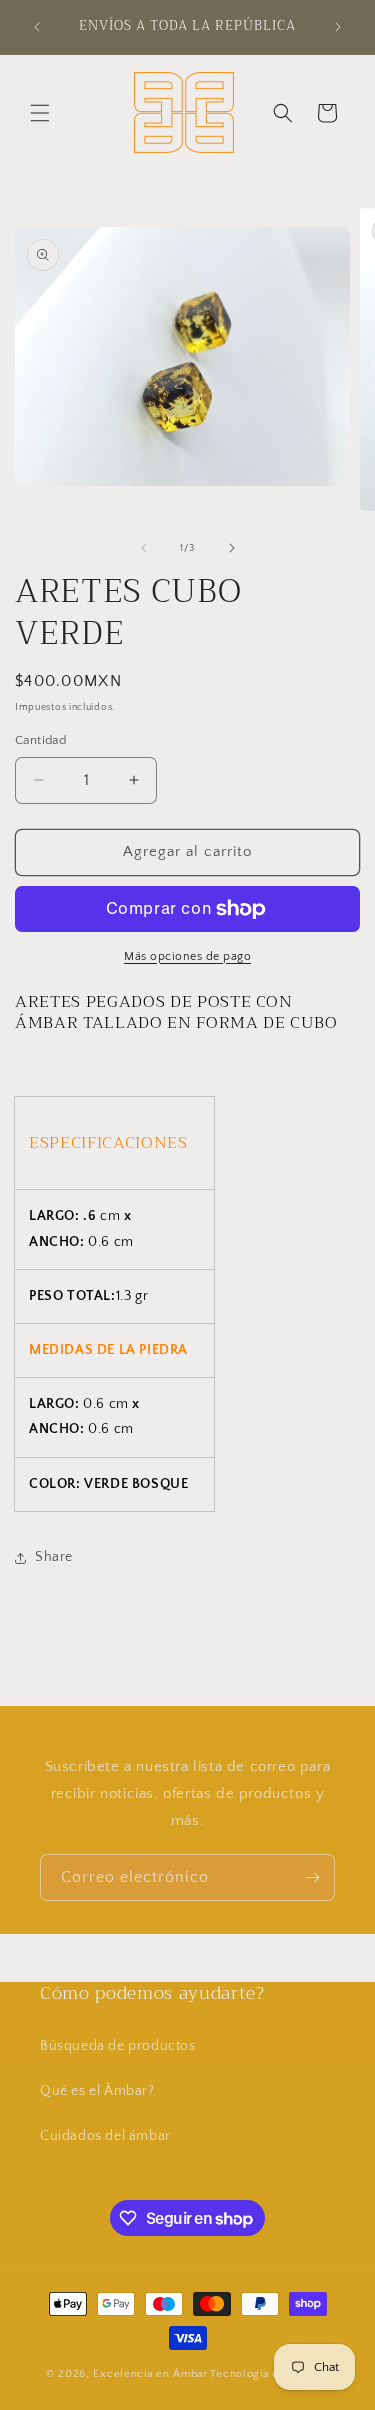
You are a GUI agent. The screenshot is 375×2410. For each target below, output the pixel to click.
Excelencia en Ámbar (150, 2374)
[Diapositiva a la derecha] (232, 548)
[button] (40, 113)
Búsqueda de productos (118, 2046)
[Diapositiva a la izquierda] (144, 548)
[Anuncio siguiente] (338, 27)
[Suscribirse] (312, 1877)
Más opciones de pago (187, 956)
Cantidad (40, 740)
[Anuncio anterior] (37, 27)
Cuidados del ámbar (105, 2136)
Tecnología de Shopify (269, 2374)
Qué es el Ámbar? (97, 2091)
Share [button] (54, 1557)
